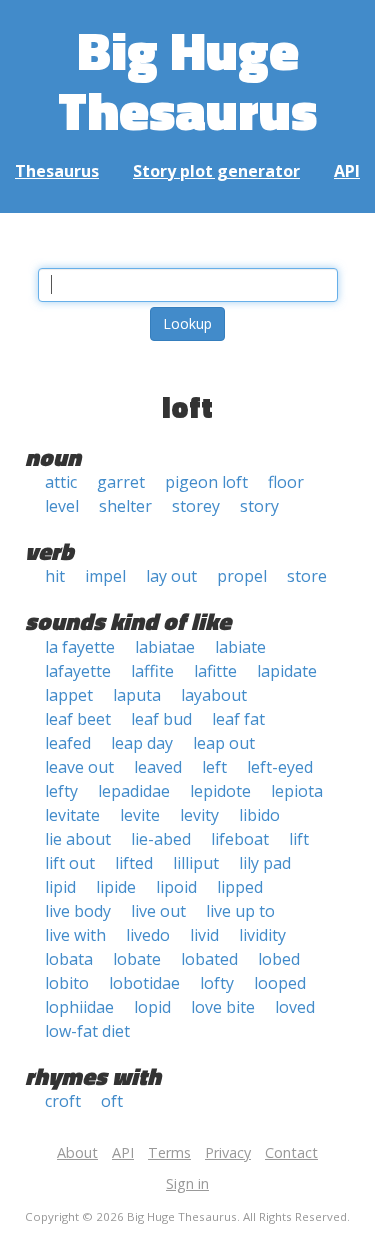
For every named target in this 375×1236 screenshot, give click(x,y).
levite (140, 815)
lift (299, 839)
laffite (152, 671)
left (214, 767)
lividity (262, 935)
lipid (60, 887)
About (77, 1152)
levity (199, 815)
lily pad (265, 863)
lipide (116, 887)
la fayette (80, 647)
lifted (134, 863)
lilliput (196, 863)
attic (61, 482)
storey (196, 506)
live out (158, 911)
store (307, 576)
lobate (137, 959)
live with (75, 935)
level (62, 506)
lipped (240, 887)
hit (55, 576)
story (259, 506)
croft (63, 1101)
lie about (78, 839)
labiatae (165, 647)
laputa (137, 695)
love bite (223, 1007)
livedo (148, 935)
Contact (291, 1152)
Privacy (228, 1152)
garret (121, 482)
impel (105, 576)
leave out (79, 767)
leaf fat (238, 719)
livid (204, 935)
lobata (69, 959)
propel (242, 576)
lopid (152, 1007)
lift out (70, 863)
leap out (224, 743)
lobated (209, 959)
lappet (69, 695)
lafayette (78, 671)
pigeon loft (206, 482)
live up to (240, 911)
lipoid (176, 887)
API (347, 171)
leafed (68, 743)
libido (259, 815)
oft (112, 1101)
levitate (72, 815)
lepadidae (134, 791)
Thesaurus (57, 171)
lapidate (287, 671)
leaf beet (78, 719)
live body (78, 911)
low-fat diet (87, 1031)
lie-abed (161, 839)
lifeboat (240, 839)
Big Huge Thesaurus (187, 79)
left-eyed (280, 767)
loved (295, 1007)
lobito (67, 983)
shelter (125, 506)
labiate (240, 647)
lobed (279, 959)
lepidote (220, 791)
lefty (61, 791)
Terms (169, 1152)
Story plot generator (216, 171)
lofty (217, 983)
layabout (214, 695)
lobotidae (144, 983)
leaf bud (161, 719)
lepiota (297, 791)
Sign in (187, 1183)
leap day (142, 743)
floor (286, 482)
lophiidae (79, 1007)
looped (280, 983)
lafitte (215, 671)
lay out (171, 576)
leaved (158, 767)
